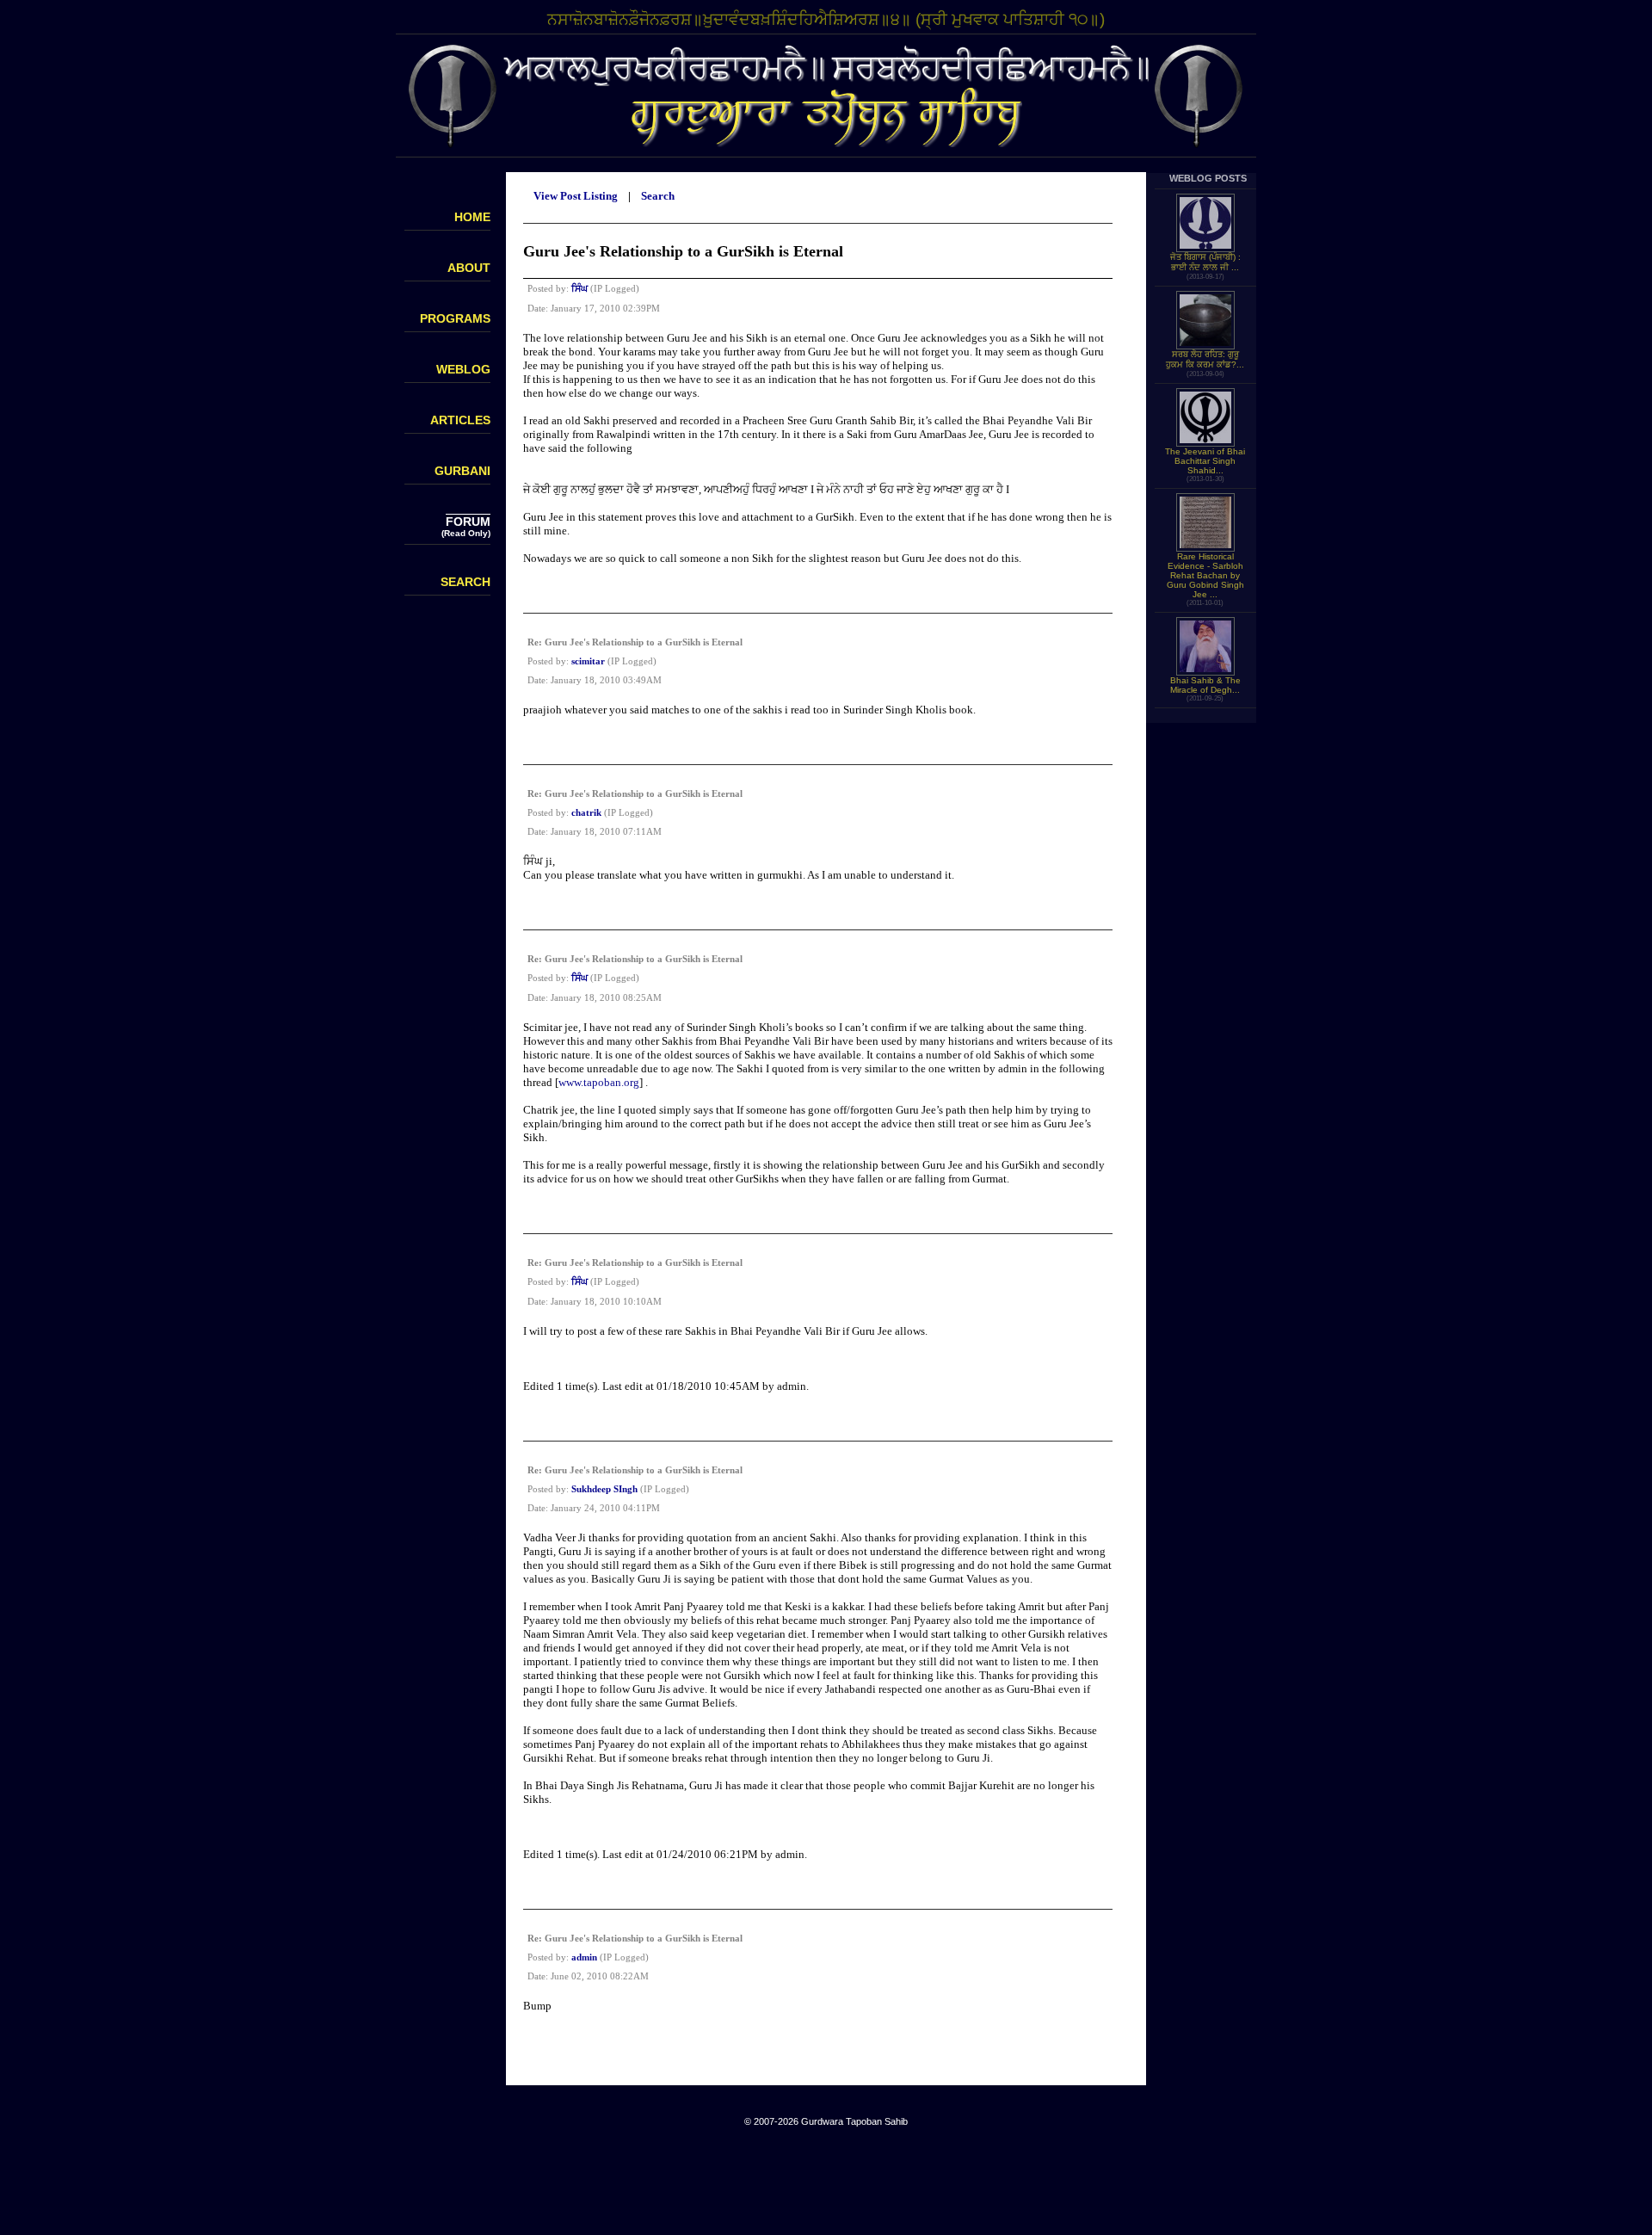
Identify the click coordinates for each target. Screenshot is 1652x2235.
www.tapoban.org (599, 1082)
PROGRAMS (455, 318)
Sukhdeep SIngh (604, 1489)
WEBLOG (463, 369)
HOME (472, 217)
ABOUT (469, 268)
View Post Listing (576, 196)
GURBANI (462, 471)
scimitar (588, 661)
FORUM (468, 522)
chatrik (586, 812)
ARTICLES (460, 420)
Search (658, 196)
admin (584, 1957)
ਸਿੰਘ (579, 288)
